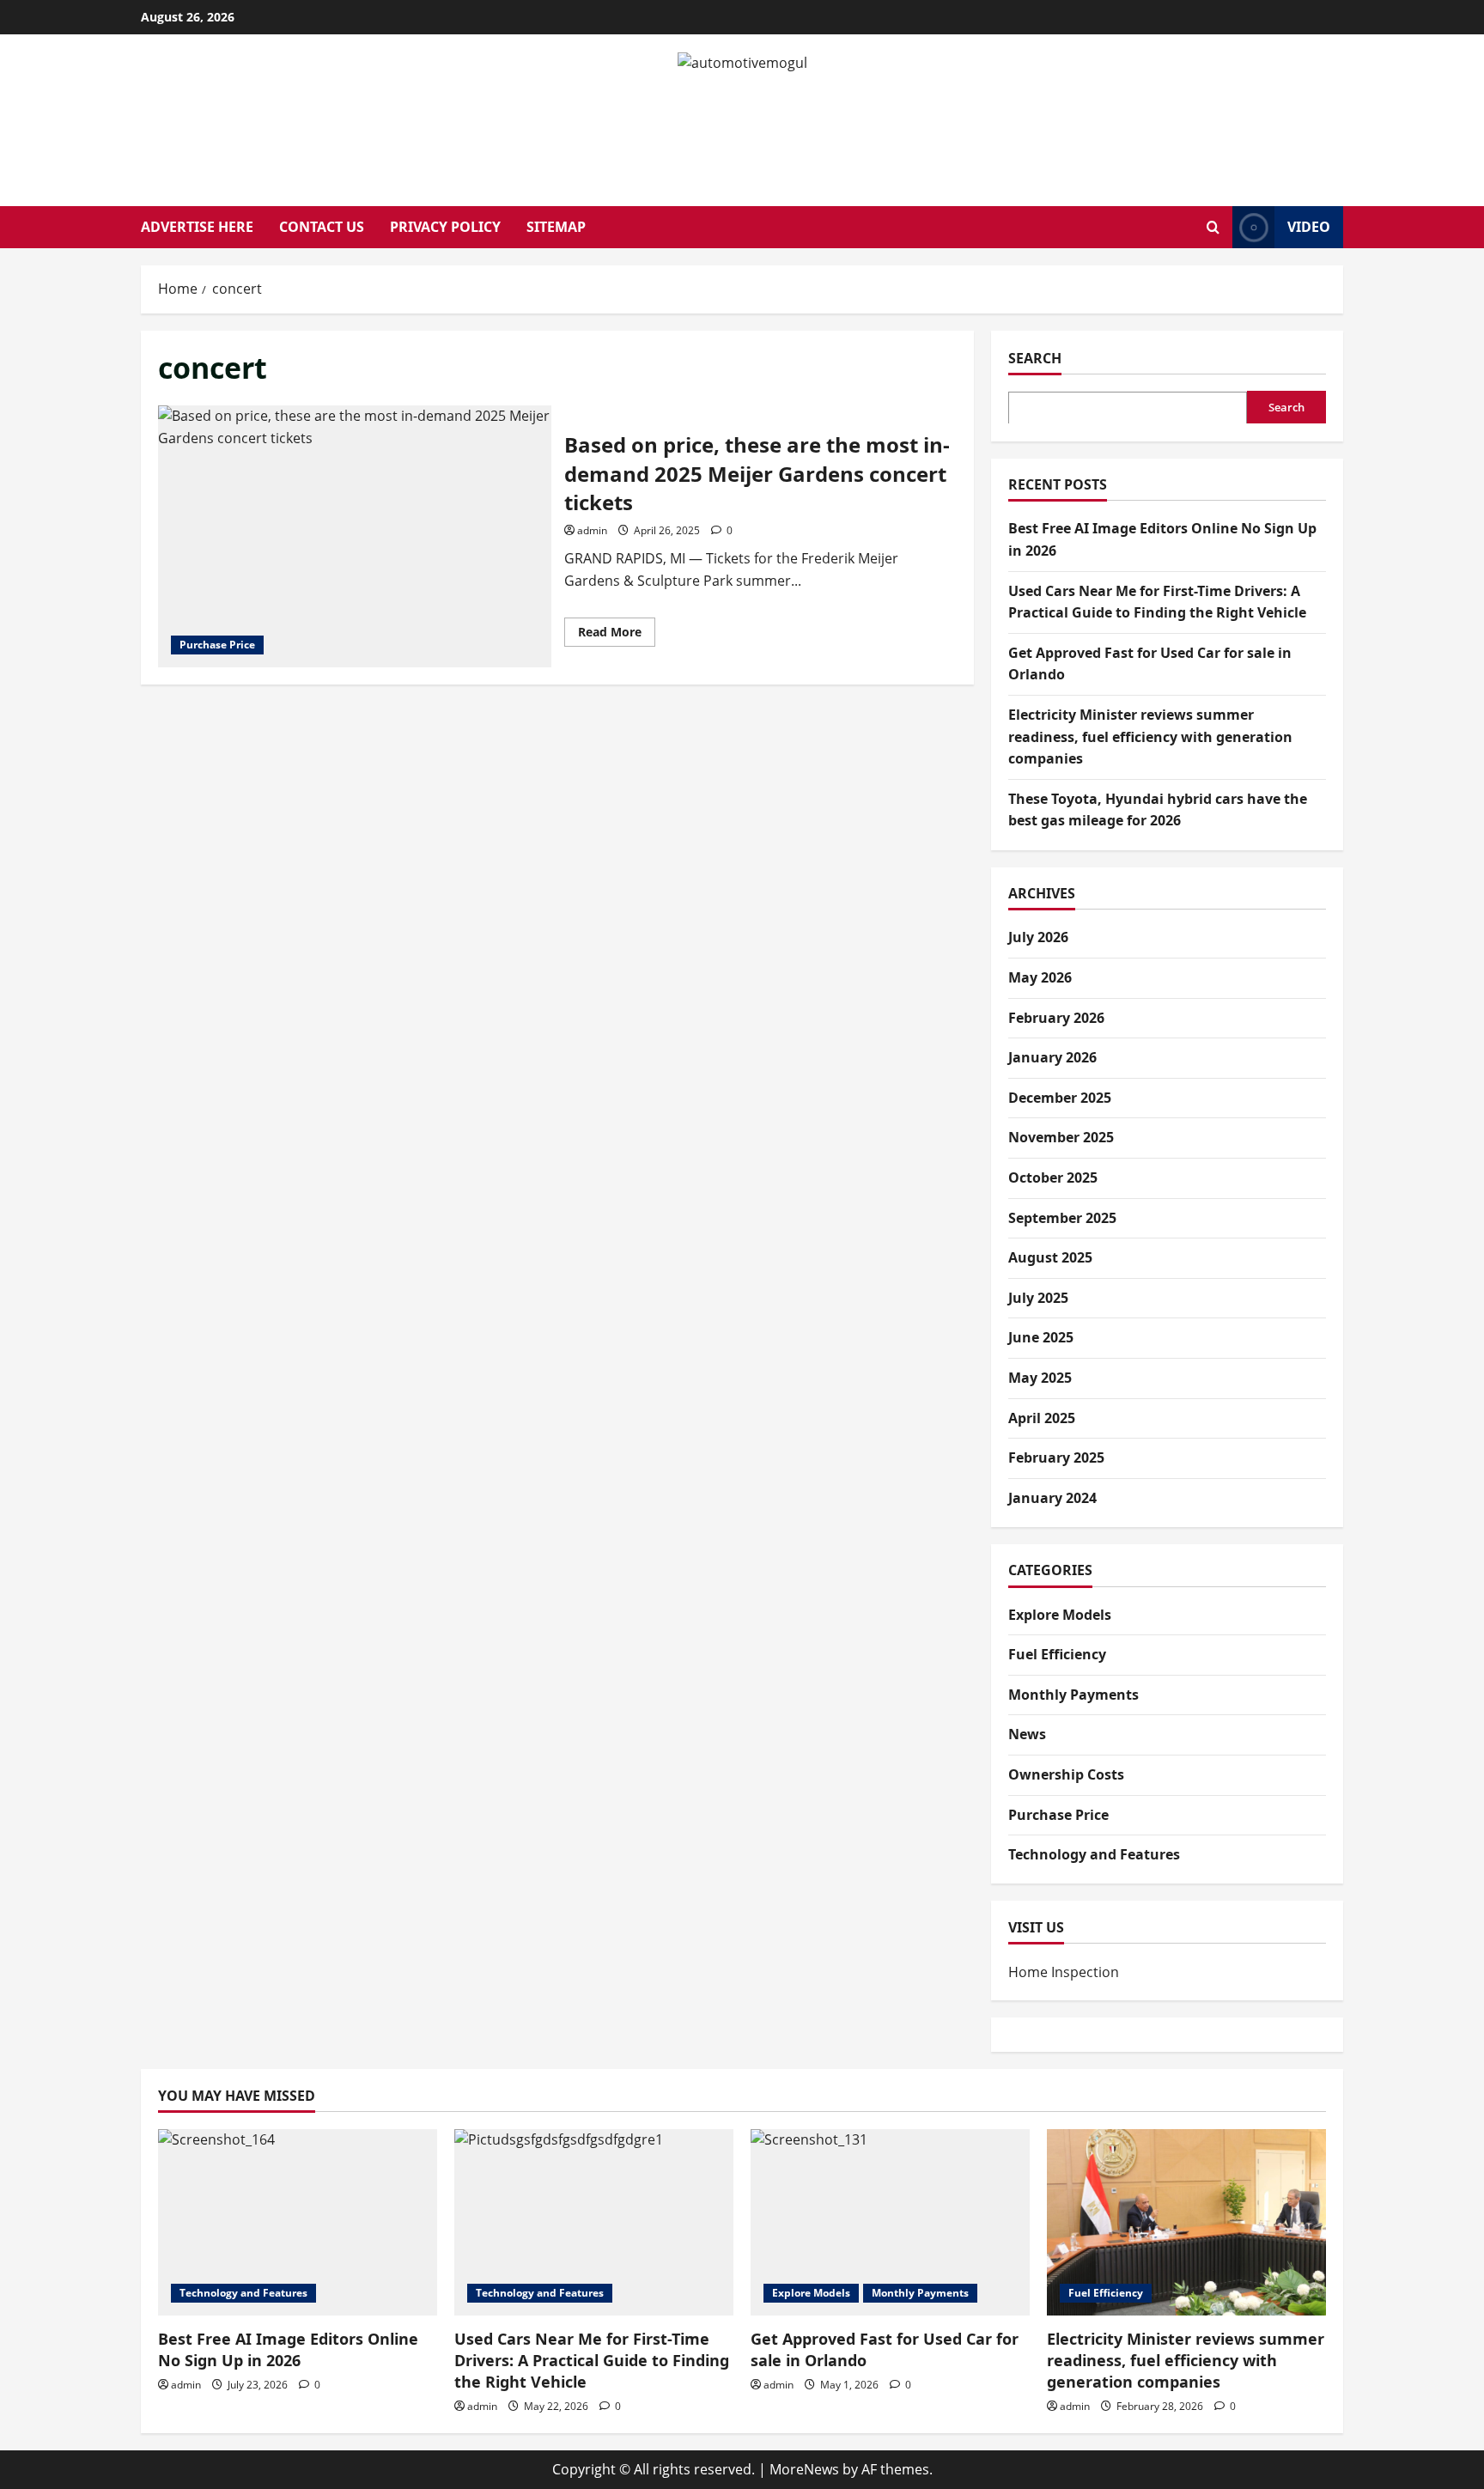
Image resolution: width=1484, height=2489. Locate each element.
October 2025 (1053, 1178)
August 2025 (1050, 1257)
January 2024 (1052, 1498)
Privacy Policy (445, 227)
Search (1035, 358)
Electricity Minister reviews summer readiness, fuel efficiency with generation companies (1150, 736)
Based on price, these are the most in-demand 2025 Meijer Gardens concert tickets (355, 536)
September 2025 (1062, 1218)
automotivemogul (742, 121)
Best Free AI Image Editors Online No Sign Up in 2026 (288, 2349)
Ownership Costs (1066, 1774)
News (1027, 1734)
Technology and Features (1094, 1854)
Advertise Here (197, 227)
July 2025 (1038, 1298)
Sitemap (556, 227)
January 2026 (1052, 1057)
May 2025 (1040, 1378)
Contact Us (322, 227)
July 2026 (1038, 937)
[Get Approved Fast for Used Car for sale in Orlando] (890, 2222)
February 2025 (1056, 1457)
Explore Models (1060, 1615)
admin (592, 530)
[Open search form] (1213, 227)
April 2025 (1042, 1418)
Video (1309, 227)
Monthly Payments (1073, 1695)
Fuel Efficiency (1057, 1654)
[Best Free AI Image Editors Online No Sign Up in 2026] (298, 2222)
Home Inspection (1064, 1971)
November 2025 (1061, 1137)
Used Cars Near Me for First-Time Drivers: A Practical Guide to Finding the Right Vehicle (592, 2360)
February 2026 (1056, 1018)
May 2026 (1040, 977)
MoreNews (804, 2469)
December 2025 (1060, 1098)
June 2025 (1041, 1337)
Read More (617, 635)
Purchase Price (217, 645)
